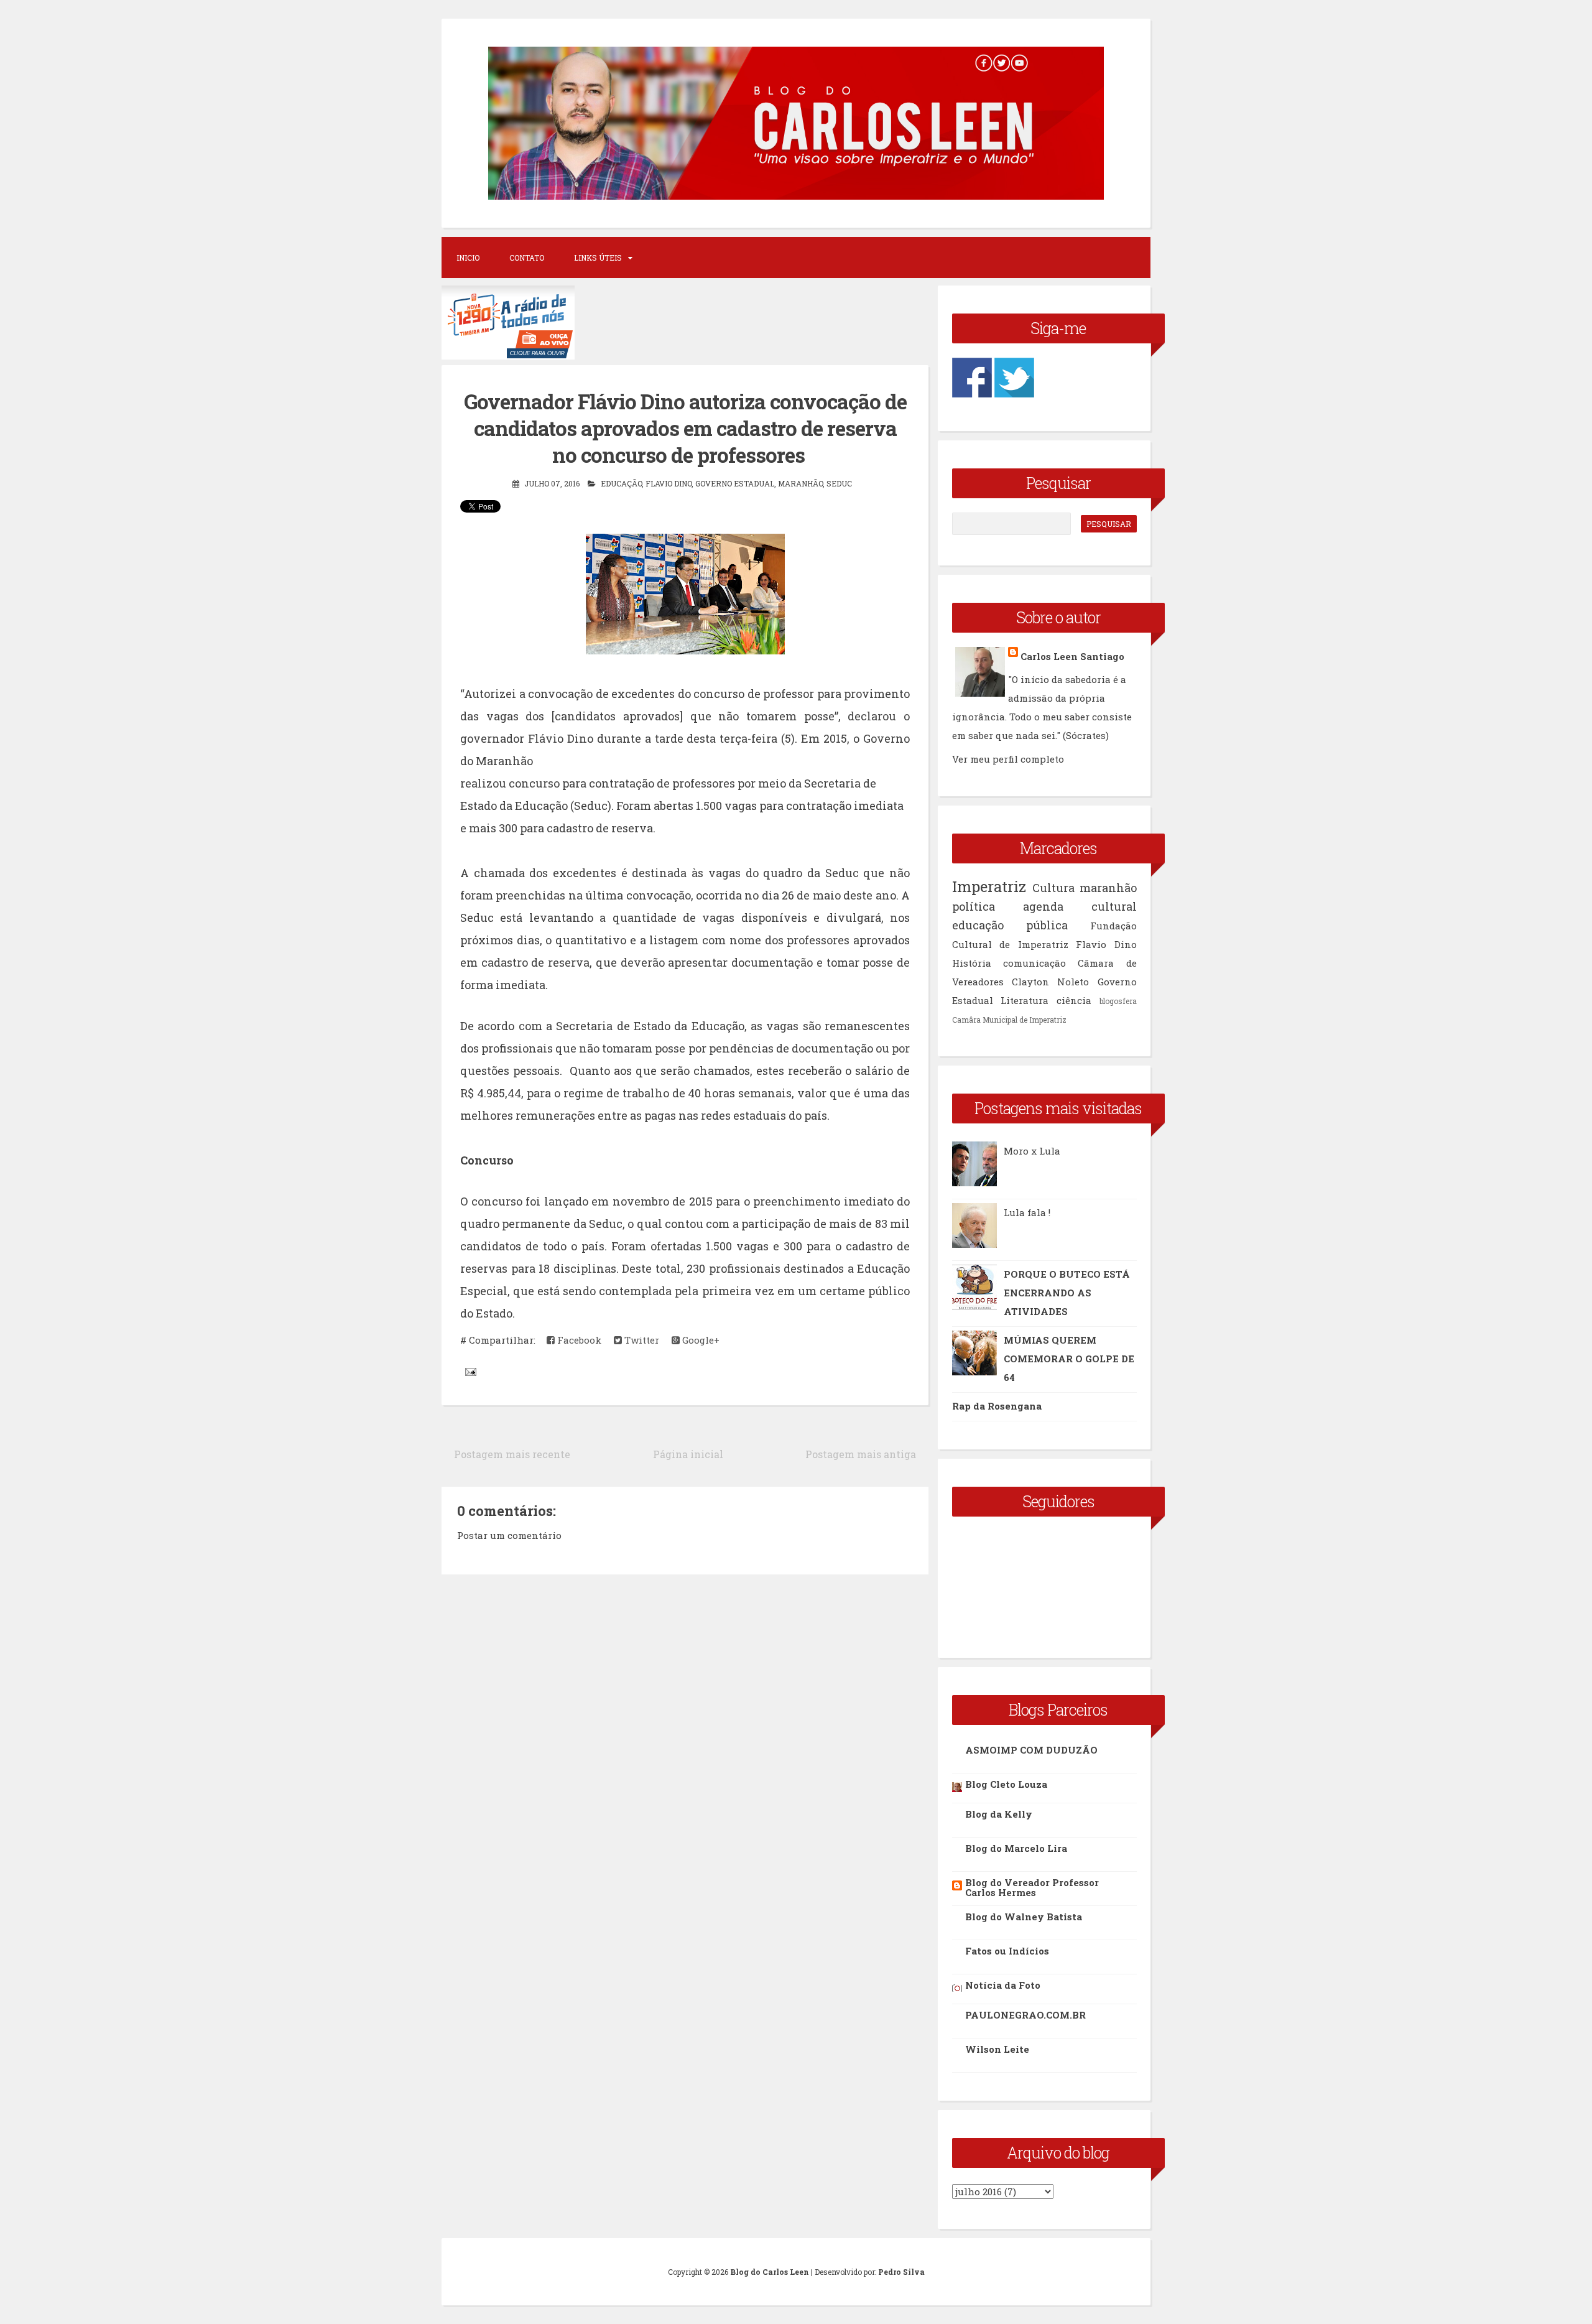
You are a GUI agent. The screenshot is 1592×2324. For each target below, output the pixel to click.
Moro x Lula (1032, 1151)
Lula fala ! (1027, 1212)
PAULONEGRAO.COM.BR (1025, 2015)
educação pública (1010, 925)
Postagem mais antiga (861, 1454)
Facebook (578, 1340)
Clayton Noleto (1050, 982)
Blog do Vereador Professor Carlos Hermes (1032, 1887)
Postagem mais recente (512, 1454)
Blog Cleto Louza (1006, 1784)
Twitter (641, 1340)
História (972, 963)
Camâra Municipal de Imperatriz (1009, 1020)
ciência (1074, 1000)
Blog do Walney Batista (1024, 1917)
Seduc (839, 483)
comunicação (1034, 963)
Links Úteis (598, 258)
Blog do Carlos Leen (770, 2272)
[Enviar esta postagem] (470, 1371)
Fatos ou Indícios (1007, 1951)
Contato (527, 258)
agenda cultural (1080, 906)
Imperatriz (989, 886)
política (974, 906)
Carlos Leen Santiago (1072, 656)
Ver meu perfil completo (1008, 759)
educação (621, 483)
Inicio (468, 258)
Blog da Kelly (999, 1814)
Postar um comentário (509, 1535)
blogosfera (1118, 1001)
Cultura (1053, 888)
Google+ (700, 1340)
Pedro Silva (901, 2272)
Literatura (1025, 1000)
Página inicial (688, 1454)
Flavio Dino (669, 483)
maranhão (800, 483)
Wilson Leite (997, 2049)
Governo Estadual (735, 483)
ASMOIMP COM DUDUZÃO (1031, 1750)
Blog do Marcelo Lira (1016, 1848)
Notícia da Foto (1003, 1985)
